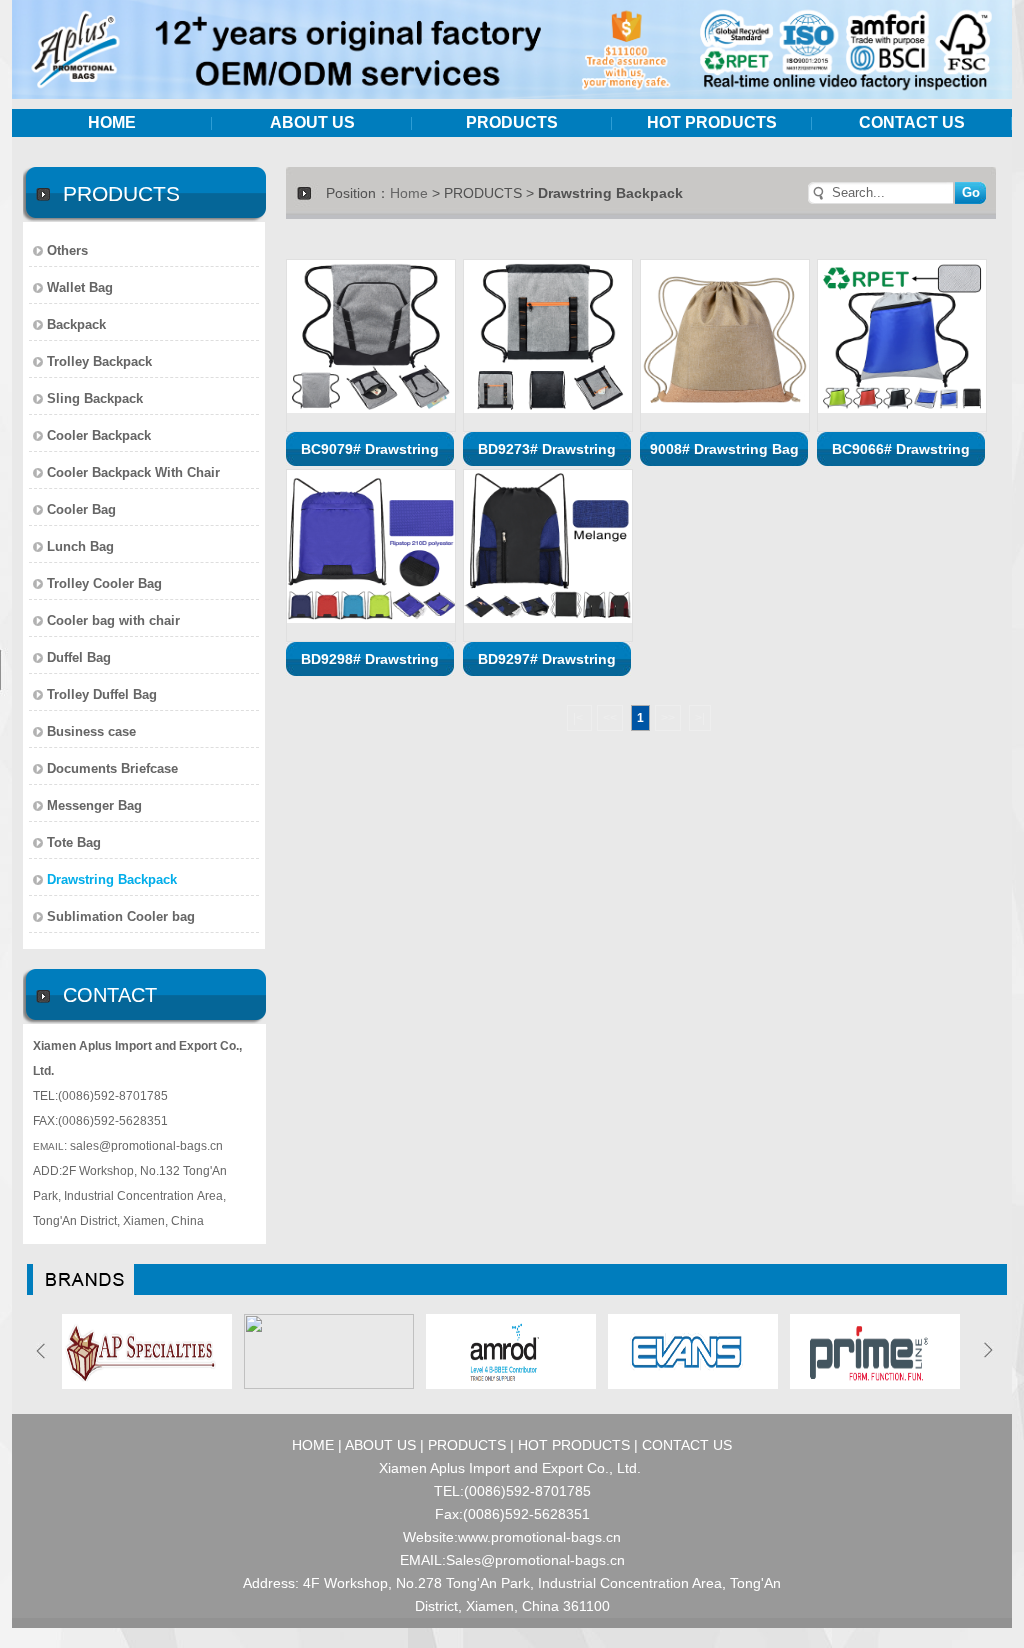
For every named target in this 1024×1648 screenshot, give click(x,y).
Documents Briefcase (112, 768)
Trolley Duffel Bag (102, 694)
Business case (91, 731)
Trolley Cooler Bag (104, 583)
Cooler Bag (81, 509)
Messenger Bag (94, 805)
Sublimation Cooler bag (121, 916)
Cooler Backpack (99, 435)
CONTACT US (912, 122)
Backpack (76, 324)
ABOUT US (312, 122)
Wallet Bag (80, 287)
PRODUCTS (512, 122)
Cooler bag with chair (113, 620)
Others (67, 250)
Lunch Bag (80, 546)
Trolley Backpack (99, 361)
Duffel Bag (79, 657)
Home (409, 193)
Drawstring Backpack (112, 879)
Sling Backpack (95, 398)
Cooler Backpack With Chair (133, 472)
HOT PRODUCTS (712, 122)
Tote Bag (74, 842)
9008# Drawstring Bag (724, 449)
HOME (112, 122)
